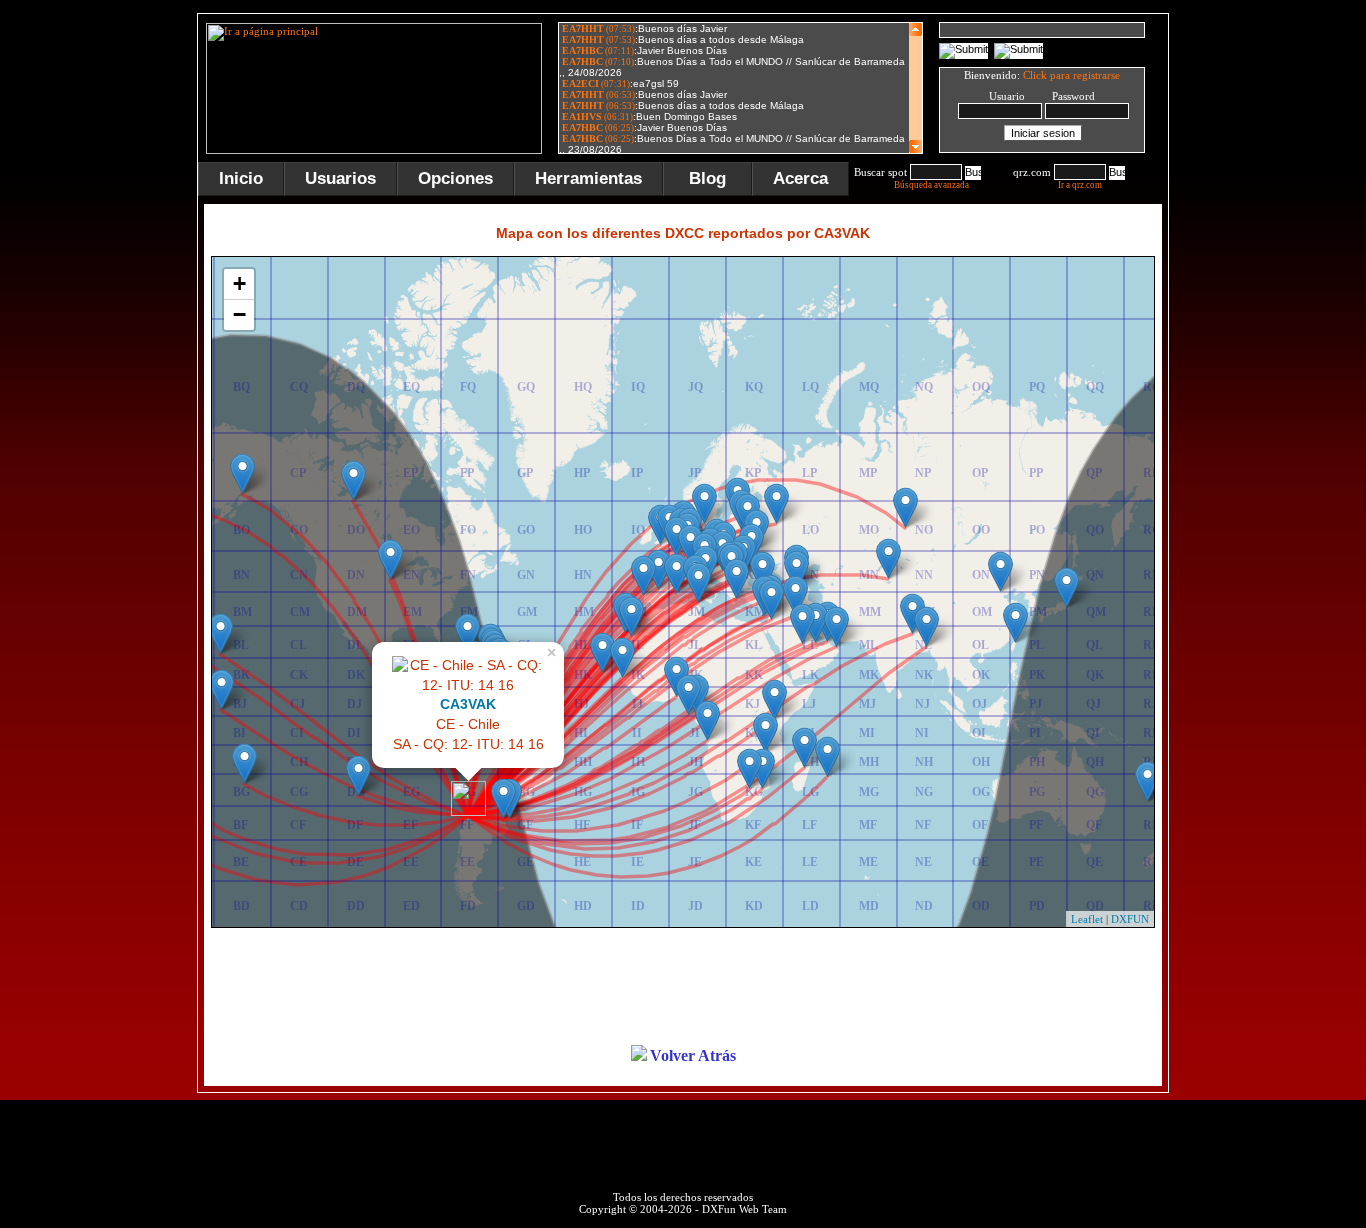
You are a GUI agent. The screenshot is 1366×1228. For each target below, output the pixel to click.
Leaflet (1087, 919)
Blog (707, 178)
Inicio (241, 178)
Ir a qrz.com (1080, 185)
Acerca (800, 178)
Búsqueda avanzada (931, 185)
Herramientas (588, 178)
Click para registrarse (1071, 75)
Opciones (455, 178)
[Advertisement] (1268, 314)
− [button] (239, 314)
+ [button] (239, 283)
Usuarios (340, 178)
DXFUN (1130, 919)
